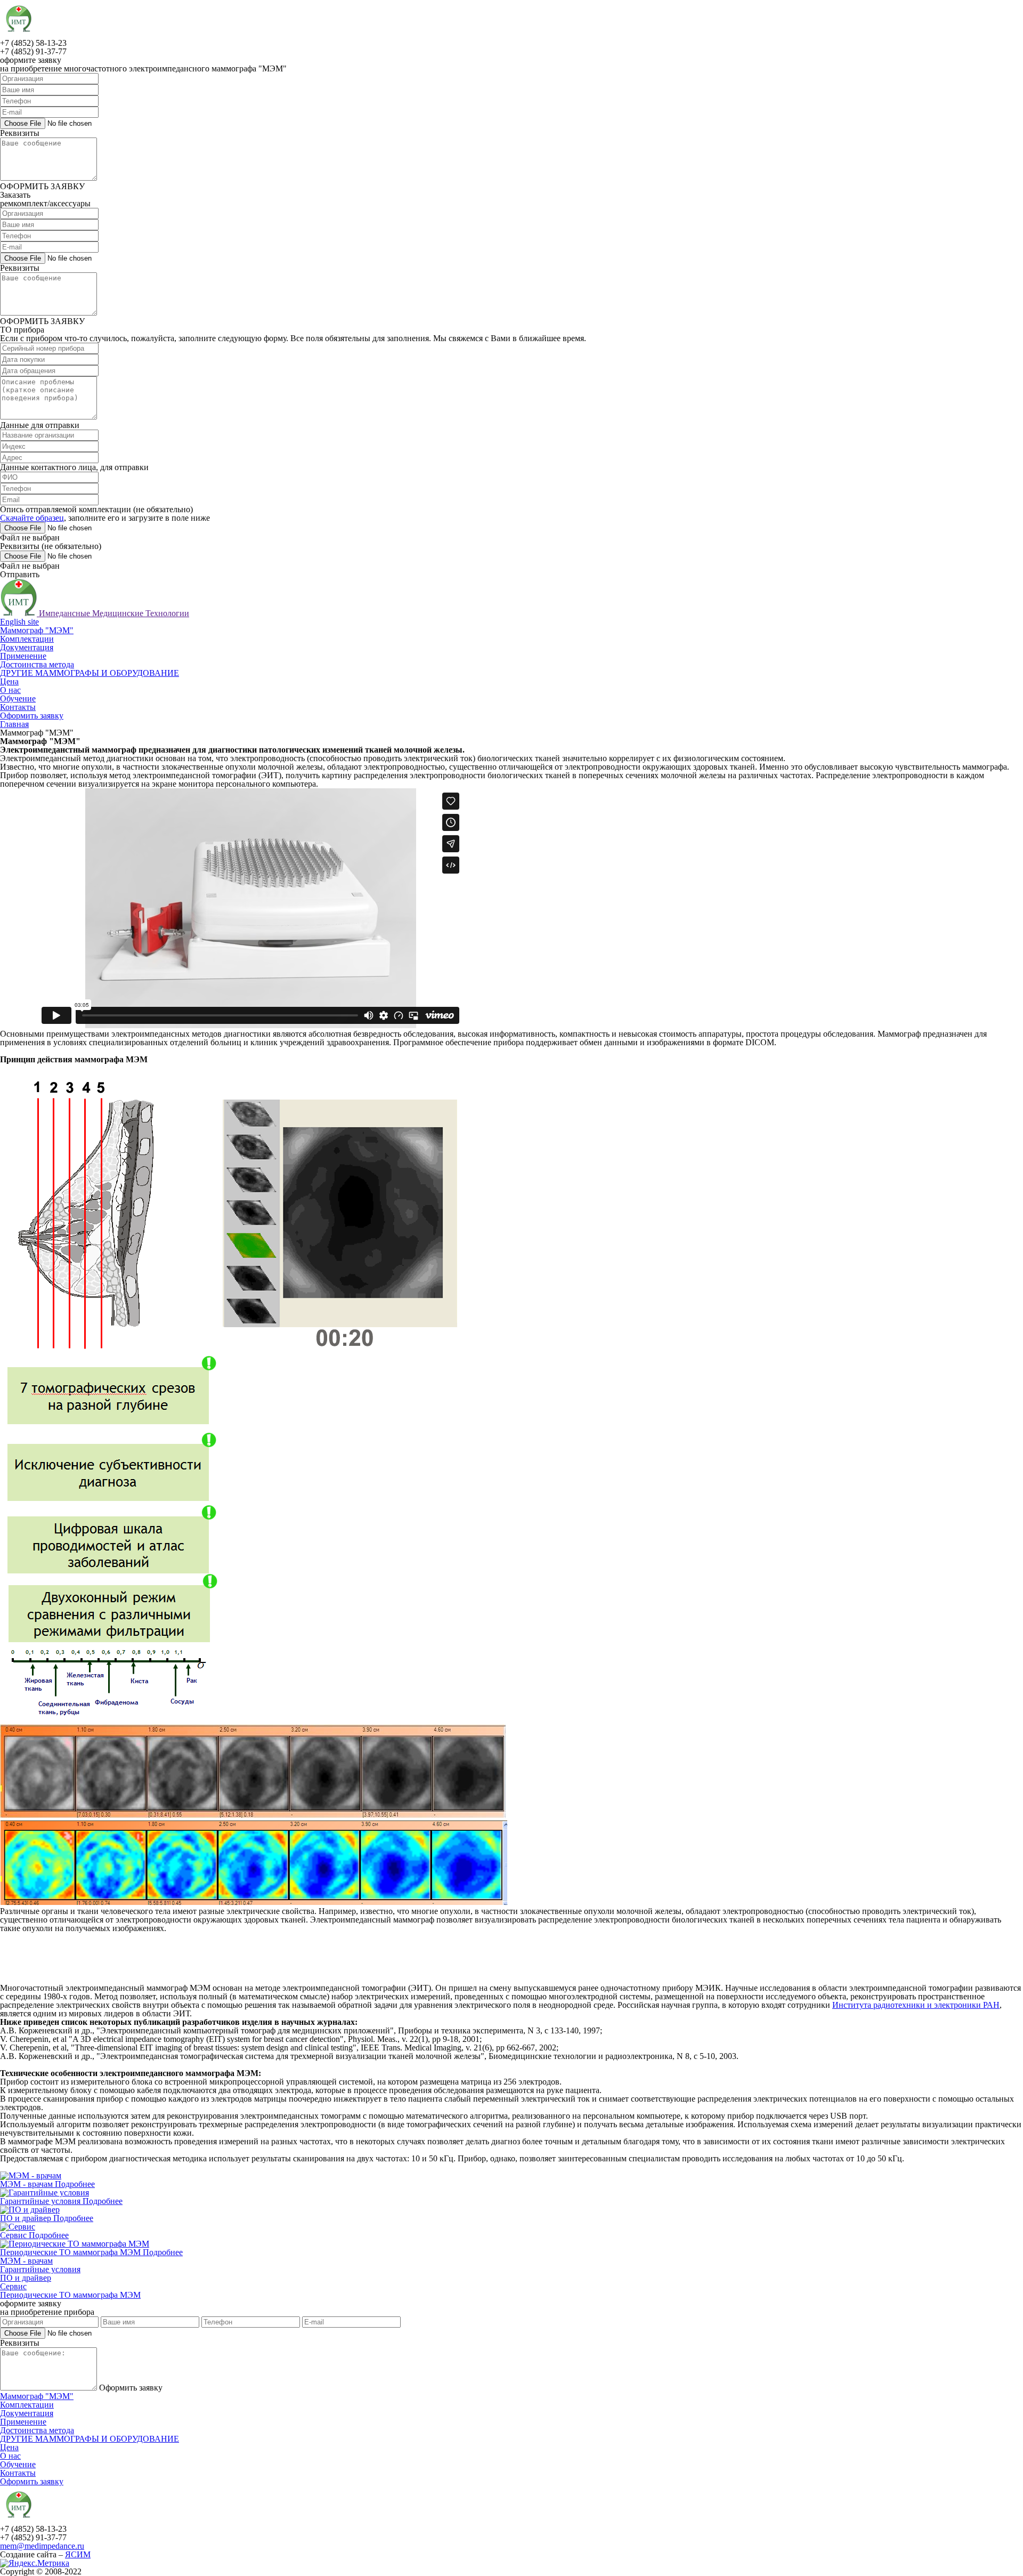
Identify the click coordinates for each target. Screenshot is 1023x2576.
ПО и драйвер (27, 2218)
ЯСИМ (78, 2554)
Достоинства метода (37, 664)
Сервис (14, 2235)
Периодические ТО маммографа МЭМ (71, 2252)
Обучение (18, 698)
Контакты (18, 707)
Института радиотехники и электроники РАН (916, 2005)
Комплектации (27, 639)
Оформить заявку (32, 716)
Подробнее (75, 2184)
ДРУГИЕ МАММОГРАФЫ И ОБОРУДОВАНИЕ (90, 673)
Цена (9, 681)
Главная (14, 724)
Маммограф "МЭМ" (37, 630)
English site (19, 622)
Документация (27, 647)
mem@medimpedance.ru (42, 2546)
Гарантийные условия (41, 2201)
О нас (10, 690)
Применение (23, 656)
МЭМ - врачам (27, 2184)
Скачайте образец (32, 518)
